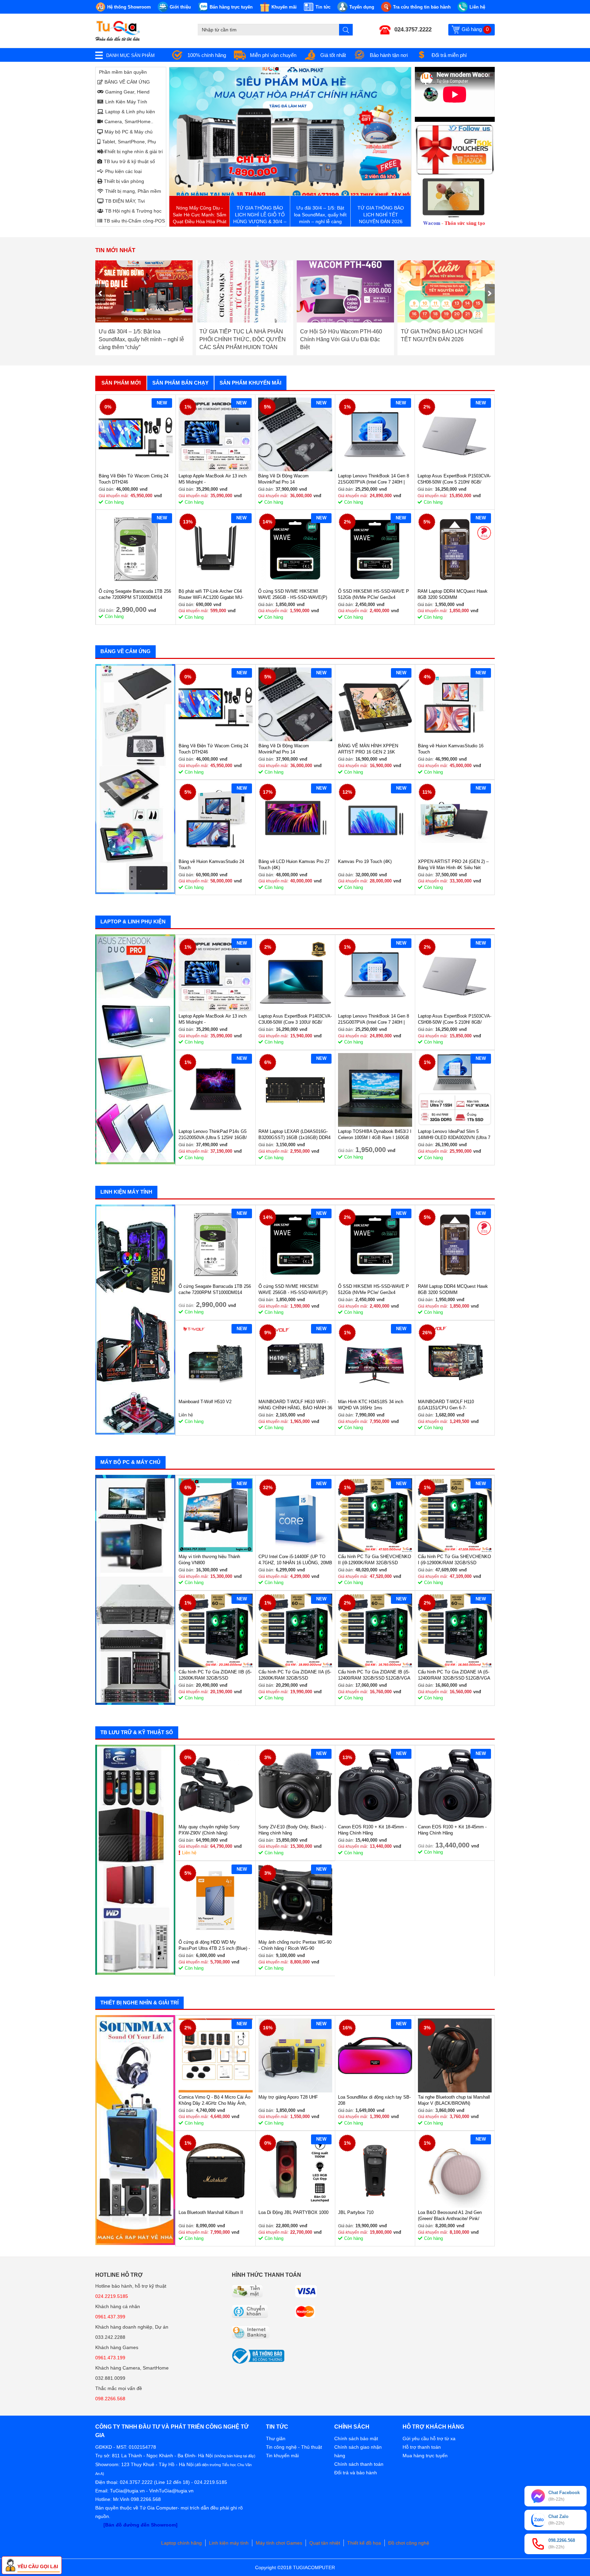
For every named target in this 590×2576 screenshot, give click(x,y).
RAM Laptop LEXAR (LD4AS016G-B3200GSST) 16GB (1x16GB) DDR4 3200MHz (294, 1135)
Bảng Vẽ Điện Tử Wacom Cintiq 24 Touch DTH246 (134, 479)
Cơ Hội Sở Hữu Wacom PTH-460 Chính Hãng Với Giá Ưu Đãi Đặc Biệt (240, 339)
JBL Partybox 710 (356, 2212)
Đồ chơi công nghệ (409, 2543)
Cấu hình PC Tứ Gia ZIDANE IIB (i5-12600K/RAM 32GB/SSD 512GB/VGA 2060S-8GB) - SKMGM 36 (215, 1675)
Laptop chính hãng (181, 2543)
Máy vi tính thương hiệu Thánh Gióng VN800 (209, 1560)
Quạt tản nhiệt (325, 2543)
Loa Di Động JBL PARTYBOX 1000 (293, 2212)
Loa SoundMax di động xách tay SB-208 (374, 2100)
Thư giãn (276, 2438)
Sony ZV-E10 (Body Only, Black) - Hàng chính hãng (292, 1830)
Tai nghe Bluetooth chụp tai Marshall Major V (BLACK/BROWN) (454, 2100)
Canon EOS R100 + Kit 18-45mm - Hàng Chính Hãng (372, 1830)
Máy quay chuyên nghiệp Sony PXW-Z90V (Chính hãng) (209, 1830)
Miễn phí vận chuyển (273, 55)
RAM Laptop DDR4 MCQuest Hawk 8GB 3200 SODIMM (453, 594)
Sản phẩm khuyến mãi (250, 383)
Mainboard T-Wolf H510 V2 (205, 1402)
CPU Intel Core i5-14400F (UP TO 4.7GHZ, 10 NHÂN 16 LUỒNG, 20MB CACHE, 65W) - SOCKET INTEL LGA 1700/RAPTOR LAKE (295, 1560)
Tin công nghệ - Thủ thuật (294, 2447)
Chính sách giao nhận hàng (358, 2451)
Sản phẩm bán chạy (180, 383)
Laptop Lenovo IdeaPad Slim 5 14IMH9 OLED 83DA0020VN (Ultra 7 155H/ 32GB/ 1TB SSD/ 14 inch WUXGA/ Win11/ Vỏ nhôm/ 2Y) (454, 1135)
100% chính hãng (207, 55)
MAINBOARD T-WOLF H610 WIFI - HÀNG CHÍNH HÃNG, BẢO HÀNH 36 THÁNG (295, 1405)
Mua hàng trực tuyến (425, 2456)
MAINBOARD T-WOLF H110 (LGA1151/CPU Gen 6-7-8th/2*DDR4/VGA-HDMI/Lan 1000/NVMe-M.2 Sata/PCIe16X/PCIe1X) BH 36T (449, 1405)
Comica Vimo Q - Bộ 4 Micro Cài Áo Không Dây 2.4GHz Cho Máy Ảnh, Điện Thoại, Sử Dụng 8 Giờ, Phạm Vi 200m (214, 2100)
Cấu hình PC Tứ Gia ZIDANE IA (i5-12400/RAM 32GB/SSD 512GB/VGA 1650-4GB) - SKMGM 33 (454, 1675)
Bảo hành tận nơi (389, 55)
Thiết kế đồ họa (364, 2543)
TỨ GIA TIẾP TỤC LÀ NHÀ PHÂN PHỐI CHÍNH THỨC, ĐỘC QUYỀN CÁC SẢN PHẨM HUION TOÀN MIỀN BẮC (142, 339)
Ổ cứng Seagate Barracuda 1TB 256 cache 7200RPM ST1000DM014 (135, 594)
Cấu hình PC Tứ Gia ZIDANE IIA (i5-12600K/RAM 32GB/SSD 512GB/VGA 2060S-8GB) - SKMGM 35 (295, 1675)
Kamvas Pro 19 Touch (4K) (365, 861)
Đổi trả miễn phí (449, 55)
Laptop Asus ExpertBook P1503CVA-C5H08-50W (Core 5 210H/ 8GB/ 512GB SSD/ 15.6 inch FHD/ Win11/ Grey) (454, 479)
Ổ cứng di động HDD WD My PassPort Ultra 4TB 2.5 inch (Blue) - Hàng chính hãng (214, 1946)
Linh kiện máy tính (229, 2543)
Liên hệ (189, 1853)
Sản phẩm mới (121, 383)
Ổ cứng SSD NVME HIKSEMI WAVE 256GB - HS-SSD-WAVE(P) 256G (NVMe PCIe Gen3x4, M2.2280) (293, 595)
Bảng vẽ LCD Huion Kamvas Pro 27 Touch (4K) (294, 865)
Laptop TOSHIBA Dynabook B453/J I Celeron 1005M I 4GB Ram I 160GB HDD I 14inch (375, 1135)
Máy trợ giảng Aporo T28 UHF (288, 2097)
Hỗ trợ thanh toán (422, 2447)
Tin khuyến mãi (282, 2456)
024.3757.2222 (413, 30)
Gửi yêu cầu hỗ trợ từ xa (429, 2438)
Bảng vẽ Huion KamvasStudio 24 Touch (211, 865)
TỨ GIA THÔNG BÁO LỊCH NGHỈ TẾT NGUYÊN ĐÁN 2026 (341, 335)
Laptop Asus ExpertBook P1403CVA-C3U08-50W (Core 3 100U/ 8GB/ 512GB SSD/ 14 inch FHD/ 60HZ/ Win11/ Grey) (295, 1019)
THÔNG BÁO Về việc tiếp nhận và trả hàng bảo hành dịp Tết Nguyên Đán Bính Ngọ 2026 (442, 339)
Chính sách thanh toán (359, 2464)
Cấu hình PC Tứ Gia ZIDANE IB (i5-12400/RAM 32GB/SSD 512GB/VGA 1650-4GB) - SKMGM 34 (374, 1675)
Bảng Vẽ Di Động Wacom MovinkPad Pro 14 (283, 479)
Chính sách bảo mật (356, 2438)
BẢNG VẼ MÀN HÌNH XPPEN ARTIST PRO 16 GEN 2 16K (368, 749)
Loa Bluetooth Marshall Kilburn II (211, 2212)
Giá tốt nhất (333, 55)
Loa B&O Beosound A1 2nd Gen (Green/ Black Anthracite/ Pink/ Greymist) (450, 2216)
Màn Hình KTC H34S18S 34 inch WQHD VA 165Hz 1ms (371, 1405)
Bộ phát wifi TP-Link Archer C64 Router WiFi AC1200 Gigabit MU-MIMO (211, 595)
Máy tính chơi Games (279, 2543)
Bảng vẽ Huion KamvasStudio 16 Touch (451, 749)
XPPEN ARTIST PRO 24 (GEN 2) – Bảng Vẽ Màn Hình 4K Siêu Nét (453, 865)
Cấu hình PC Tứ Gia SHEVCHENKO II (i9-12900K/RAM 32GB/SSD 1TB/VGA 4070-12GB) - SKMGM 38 (375, 1560)
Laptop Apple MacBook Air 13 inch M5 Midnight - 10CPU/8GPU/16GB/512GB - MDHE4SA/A (213, 479)
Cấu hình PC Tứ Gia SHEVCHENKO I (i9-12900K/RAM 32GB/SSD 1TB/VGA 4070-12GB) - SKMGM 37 (454, 1560)
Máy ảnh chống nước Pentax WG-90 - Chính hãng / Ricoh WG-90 (295, 1945)
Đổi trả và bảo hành (356, 2473)
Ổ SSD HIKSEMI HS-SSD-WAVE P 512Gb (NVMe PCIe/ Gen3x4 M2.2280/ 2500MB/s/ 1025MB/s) (374, 595)
